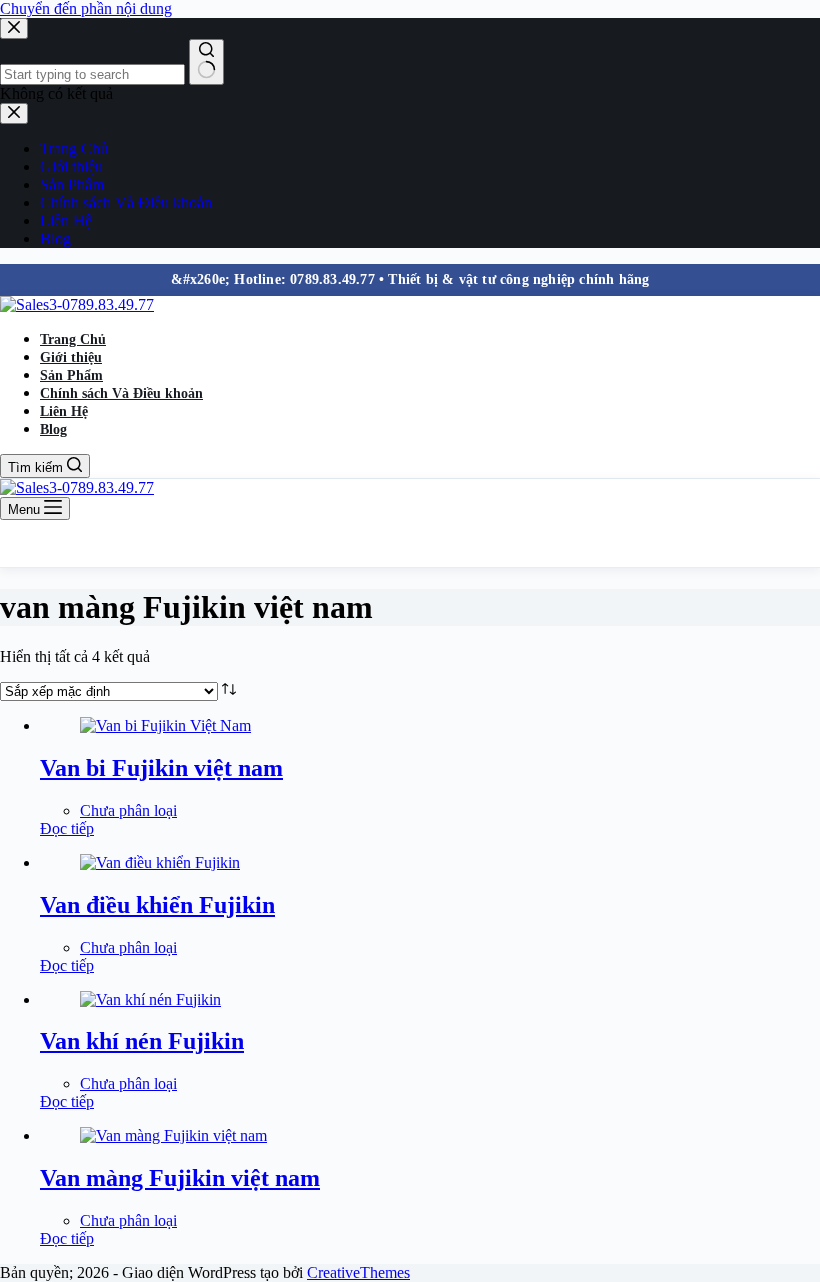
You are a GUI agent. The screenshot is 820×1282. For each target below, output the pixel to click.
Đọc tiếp (67, 828)
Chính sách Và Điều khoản (121, 393)
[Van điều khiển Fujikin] (160, 862)
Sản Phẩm (71, 375)
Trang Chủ (73, 339)
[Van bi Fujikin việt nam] (165, 725)
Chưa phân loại (128, 810)
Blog (53, 429)
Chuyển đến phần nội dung (86, 8)
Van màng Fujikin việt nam (180, 1178)
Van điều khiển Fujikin (157, 905)
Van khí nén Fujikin (142, 1041)
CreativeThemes (358, 1272)
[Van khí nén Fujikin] (150, 999)
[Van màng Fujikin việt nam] (173, 1135)
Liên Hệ (64, 411)
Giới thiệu (71, 357)
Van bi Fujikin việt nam (161, 768)
